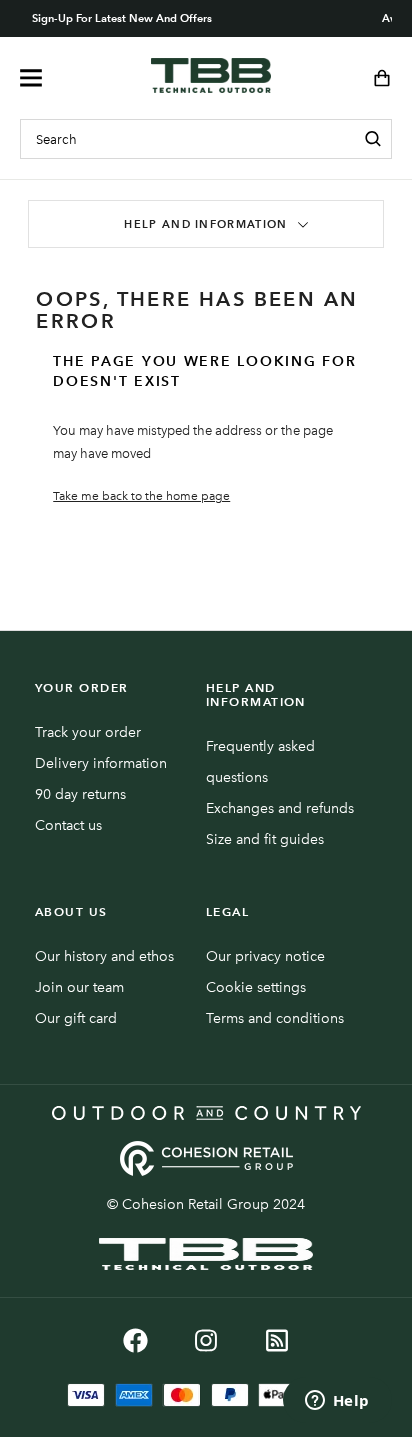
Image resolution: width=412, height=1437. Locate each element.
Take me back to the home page (141, 496)
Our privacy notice (265, 956)
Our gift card (76, 1018)
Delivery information (101, 763)
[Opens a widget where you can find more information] (337, 1402)
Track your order (88, 732)
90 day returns (80, 794)
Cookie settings (256, 987)
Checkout (375, 78)
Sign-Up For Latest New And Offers (122, 18)
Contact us (68, 825)
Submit (373, 139)
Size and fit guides (265, 839)
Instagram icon (206, 1340)
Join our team (79, 987)
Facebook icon (135, 1340)
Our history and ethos (104, 956)
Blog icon (277, 1340)
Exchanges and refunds (280, 808)
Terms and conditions (275, 1018)
